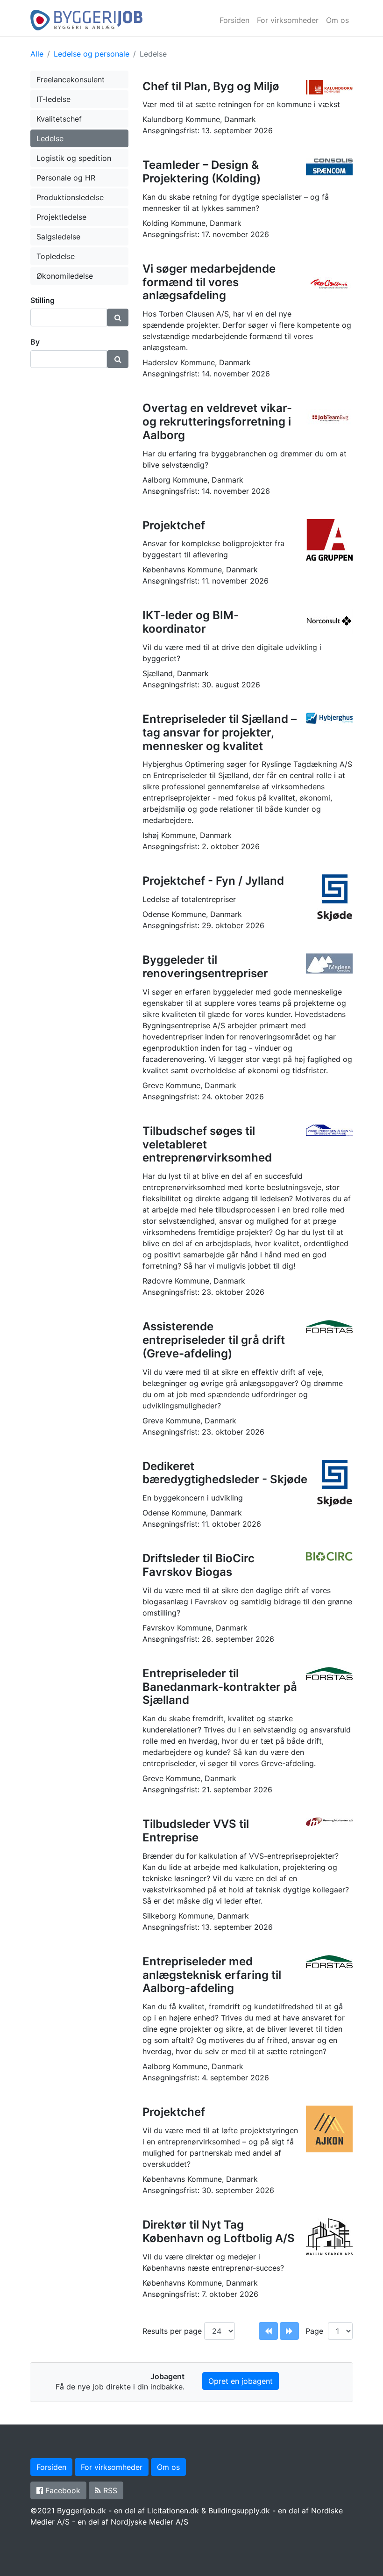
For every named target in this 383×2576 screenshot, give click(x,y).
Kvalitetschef (59, 119)
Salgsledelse (58, 237)
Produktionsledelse (70, 197)
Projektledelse (61, 217)
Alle (37, 54)
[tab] (79, 300)
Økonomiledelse (65, 276)
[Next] (289, 2331)
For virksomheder (288, 20)
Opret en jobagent (241, 2381)
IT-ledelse (53, 99)
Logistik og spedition (74, 158)
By (35, 342)
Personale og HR (66, 178)
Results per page (173, 2331)
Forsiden (234, 20)
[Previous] (268, 2331)
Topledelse (56, 256)
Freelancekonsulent (71, 79)
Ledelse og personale (92, 54)
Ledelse (50, 138)
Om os (337, 20)
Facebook (62, 2490)
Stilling (43, 300)
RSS (109, 2490)
